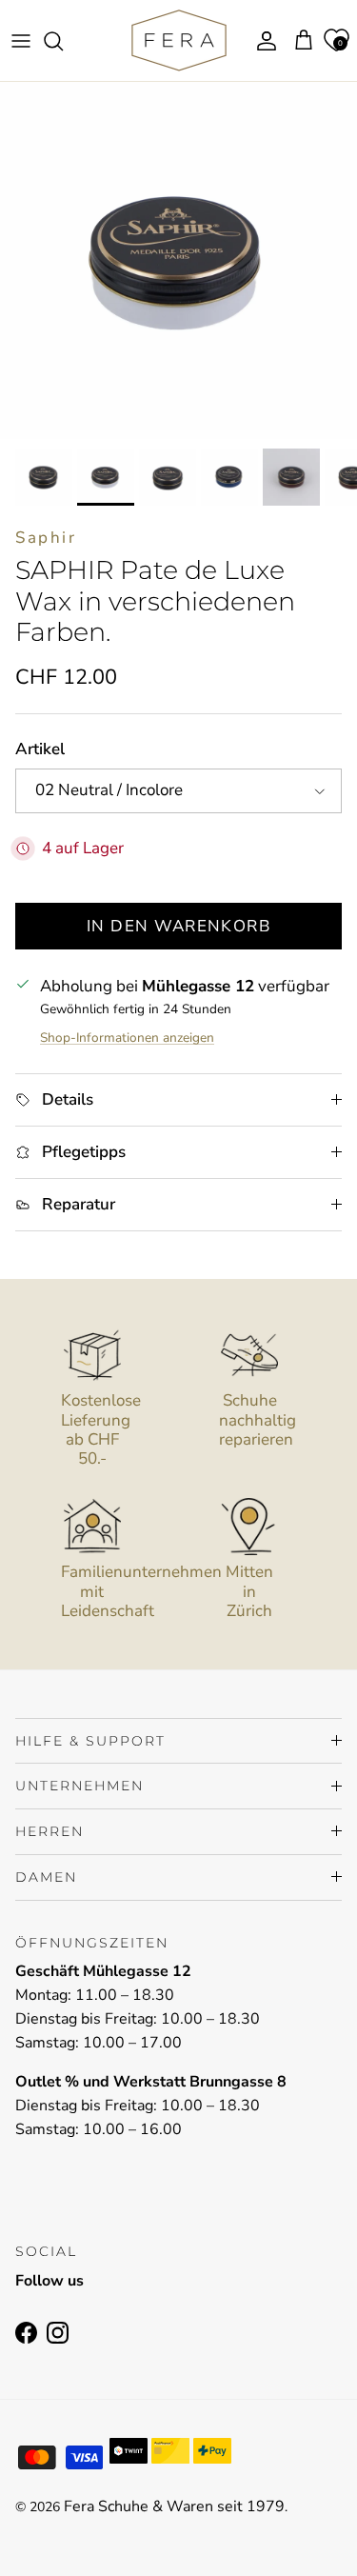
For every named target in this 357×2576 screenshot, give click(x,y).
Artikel (40, 749)
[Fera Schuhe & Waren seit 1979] (179, 40)
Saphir (46, 538)
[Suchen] (63, 41)
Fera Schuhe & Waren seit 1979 (174, 2506)
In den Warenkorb (178, 926)
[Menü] (21, 41)
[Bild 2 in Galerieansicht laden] (178, 260)
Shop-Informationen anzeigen (127, 1038)
